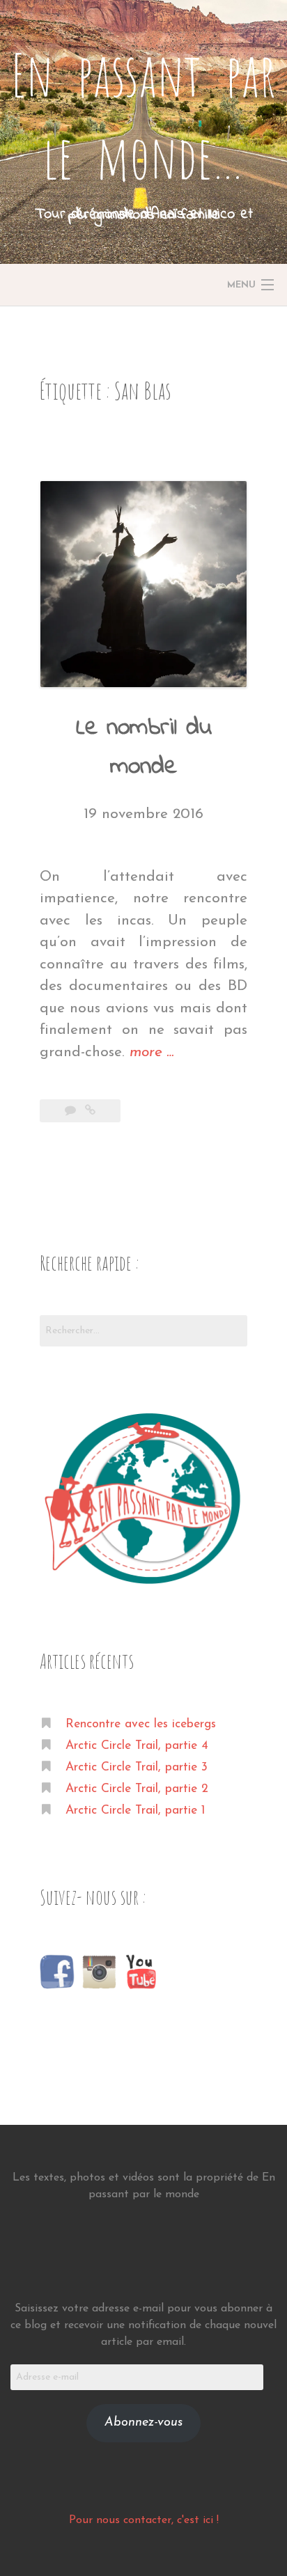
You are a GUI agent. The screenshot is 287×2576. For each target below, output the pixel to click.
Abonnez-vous (143, 2423)
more (152, 1054)
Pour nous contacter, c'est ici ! (144, 2520)
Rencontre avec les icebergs (141, 1724)
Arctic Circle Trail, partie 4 (137, 1746)
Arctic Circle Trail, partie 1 (135, 1811)
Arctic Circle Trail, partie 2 (137, 1789)
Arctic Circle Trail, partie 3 (137, 1767)
